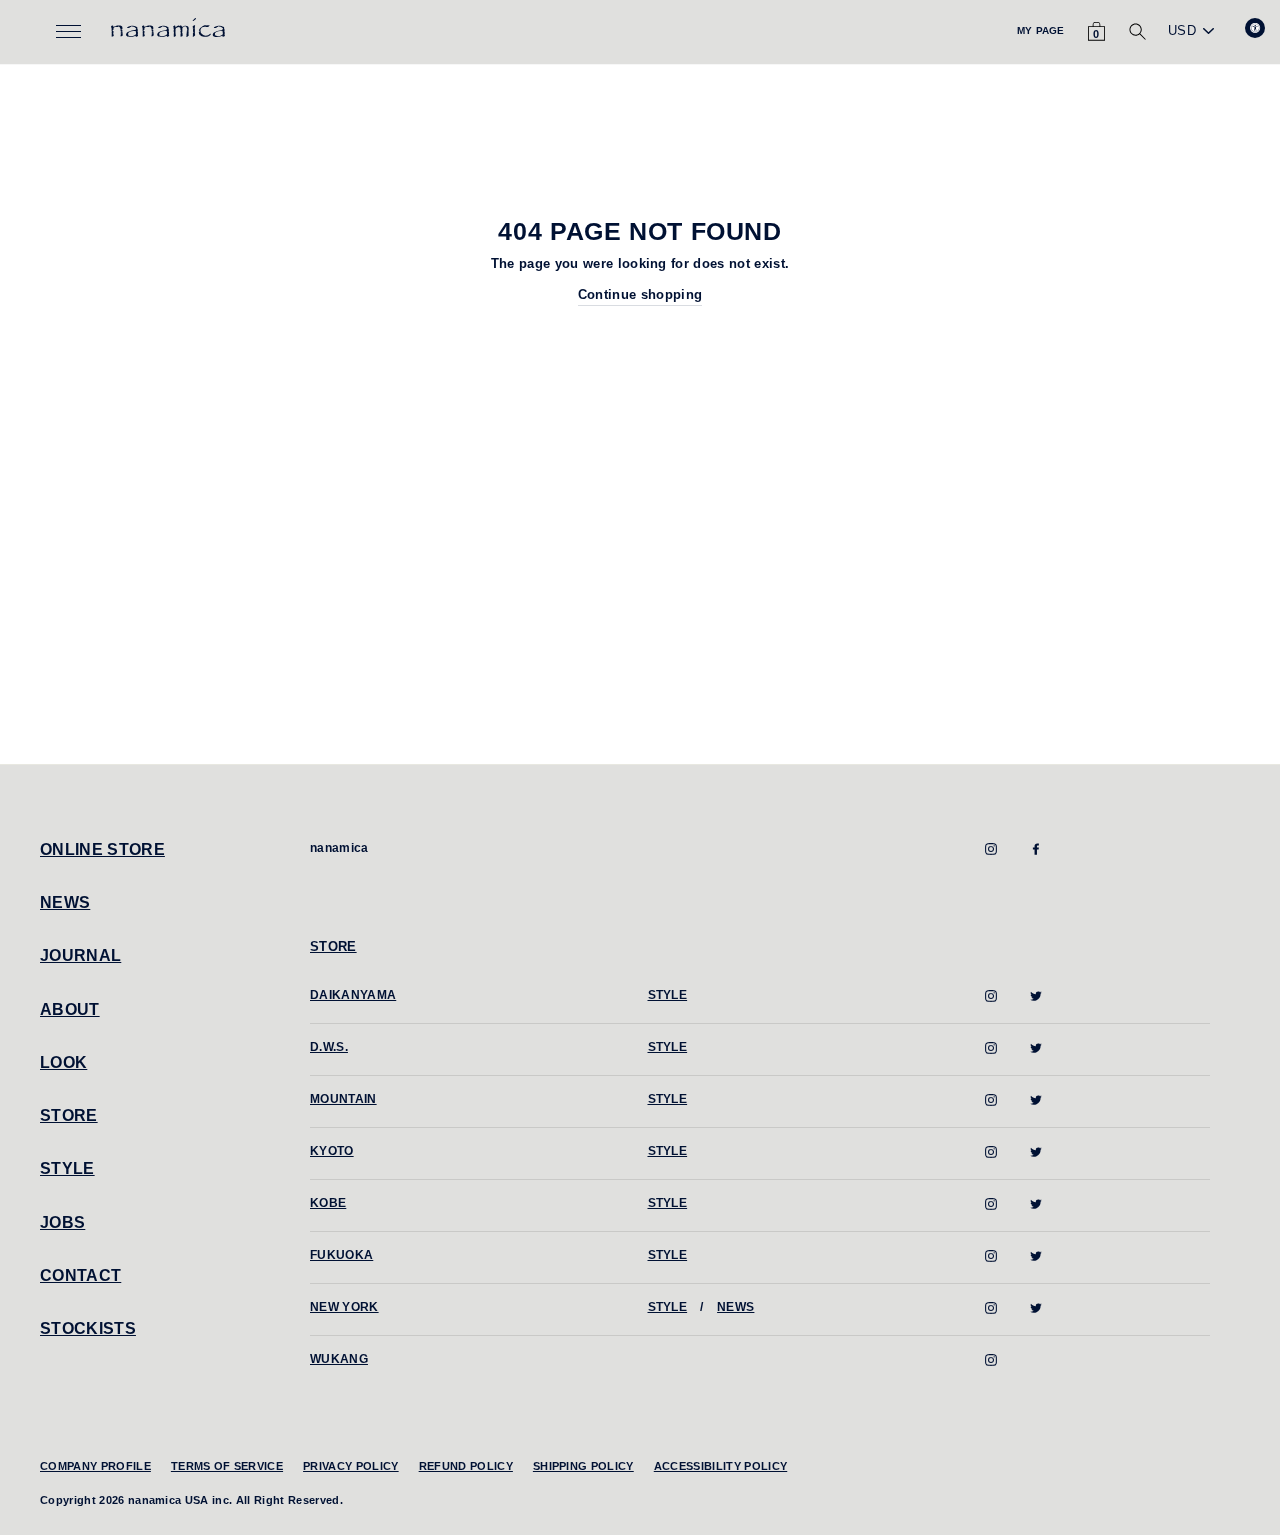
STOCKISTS (88, 1328)
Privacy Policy (351, 1466)
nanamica (339, 848)
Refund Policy (466, 1466)
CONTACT (80, 1275)
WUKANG (339, 1359)
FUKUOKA (341, 1255)
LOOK (63, 1062)
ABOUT (70, 1009)
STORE (69, 1115)
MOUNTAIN (343, 1099)
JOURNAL (80, 955)
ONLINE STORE (102, 849)
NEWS (65, 902)
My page (1040, 30)
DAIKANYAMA (353, 995)
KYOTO (332, 1151)
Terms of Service (227, 1466)
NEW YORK (344, 1307)
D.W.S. (329, 1047)
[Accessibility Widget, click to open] (1255, 28)
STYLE (67, 1168)
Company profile (95, 1466)
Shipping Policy (583, 1466)
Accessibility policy (721, 1466)
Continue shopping (640, 294)
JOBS (62, 1222)
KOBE (328, 1203)
